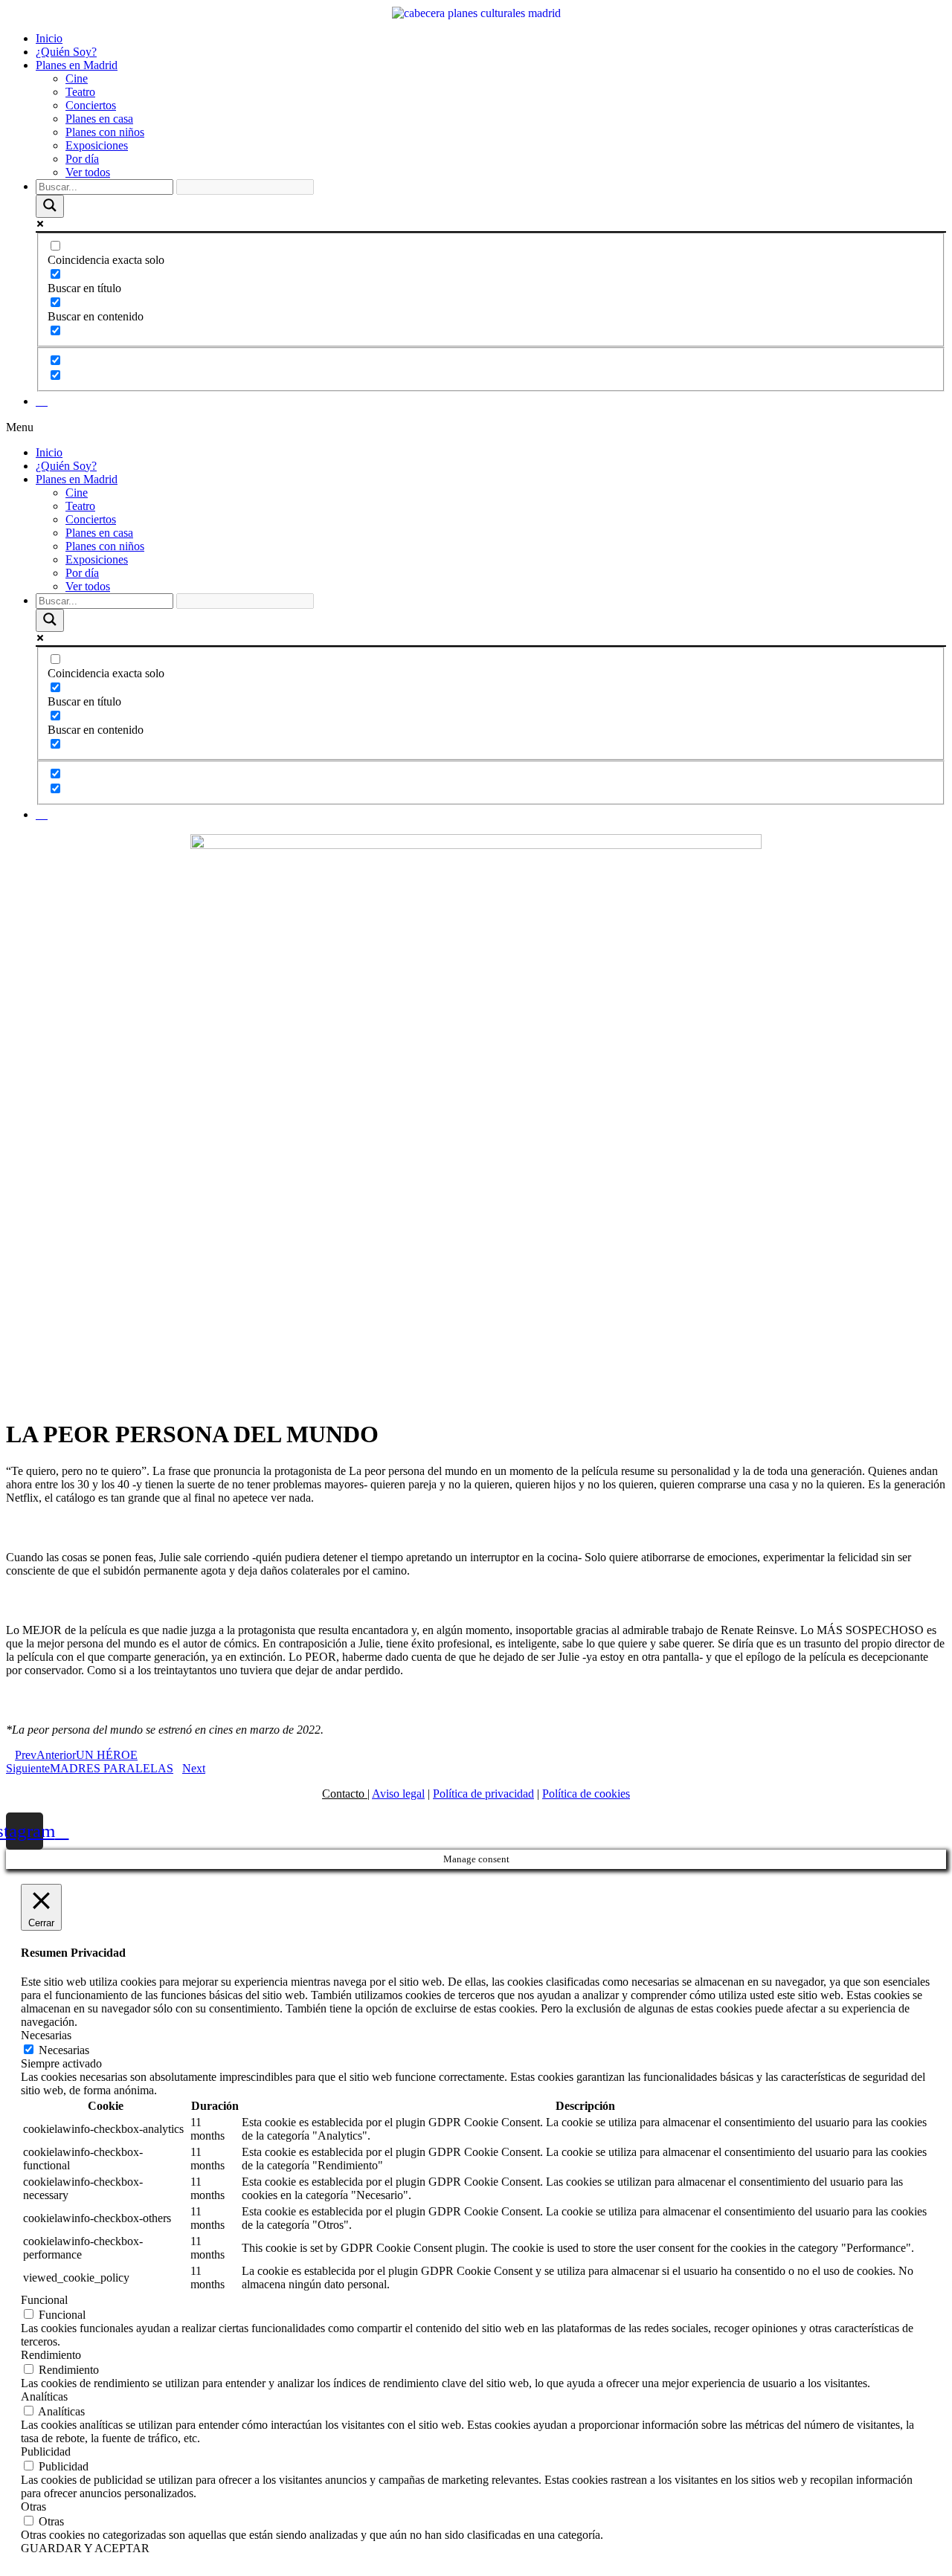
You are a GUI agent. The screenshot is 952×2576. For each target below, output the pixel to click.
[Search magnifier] (50, 206)
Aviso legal (398, 1794)
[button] (476, 427)
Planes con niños (105, 132)
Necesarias (64, 2050)
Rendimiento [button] (51, 2355)
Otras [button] (33, 2506)
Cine (77, 78)
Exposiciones (97, 145)
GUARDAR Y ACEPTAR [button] (85, 2548)
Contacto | (346, 1794)
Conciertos (91, 105)
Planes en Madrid (77, 65)
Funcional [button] (44, 2300)
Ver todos (88, 172)
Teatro (80, 92)
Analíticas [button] (44, 2396)
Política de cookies (586, 1794)
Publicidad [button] (46, 2451)
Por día (82, 159)
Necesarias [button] (46, 2035)
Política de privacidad (483, 1794)
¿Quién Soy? (66, 52)
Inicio (49, 38)
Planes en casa (99, 119)
